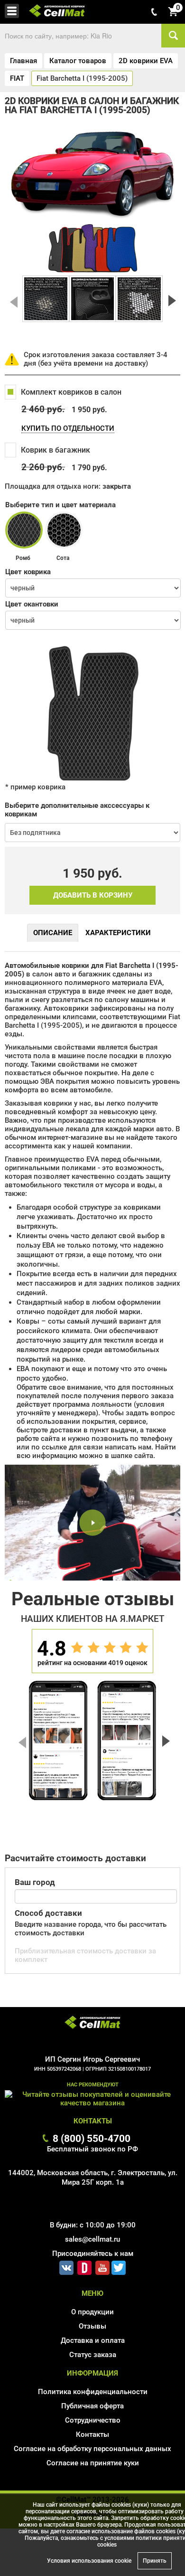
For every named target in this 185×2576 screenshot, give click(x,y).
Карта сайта (93, 2477)
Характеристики (118, 933)
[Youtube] (102, 2266)
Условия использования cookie (89, 2561)
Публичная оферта (92, 2406)
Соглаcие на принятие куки (93, 2463)
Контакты (92, 2434)
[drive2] (84, 2266)
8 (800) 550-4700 (92, 2138)
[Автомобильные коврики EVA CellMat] (92, 2023)
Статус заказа (93, 2355)
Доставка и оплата (93, 2340)
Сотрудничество (93, 2420)
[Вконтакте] (66, 2266)
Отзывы (92, 2326)
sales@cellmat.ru (92, 2239)
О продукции (92, 2312)
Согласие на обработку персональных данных (92, 2449)
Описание (53, 933)
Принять (155, 2561)
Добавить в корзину (93, 895)
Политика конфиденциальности (93, 2392)
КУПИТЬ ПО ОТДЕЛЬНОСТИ (68, 428)
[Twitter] (119, 2266)
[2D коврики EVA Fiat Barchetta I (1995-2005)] (46, 299)
